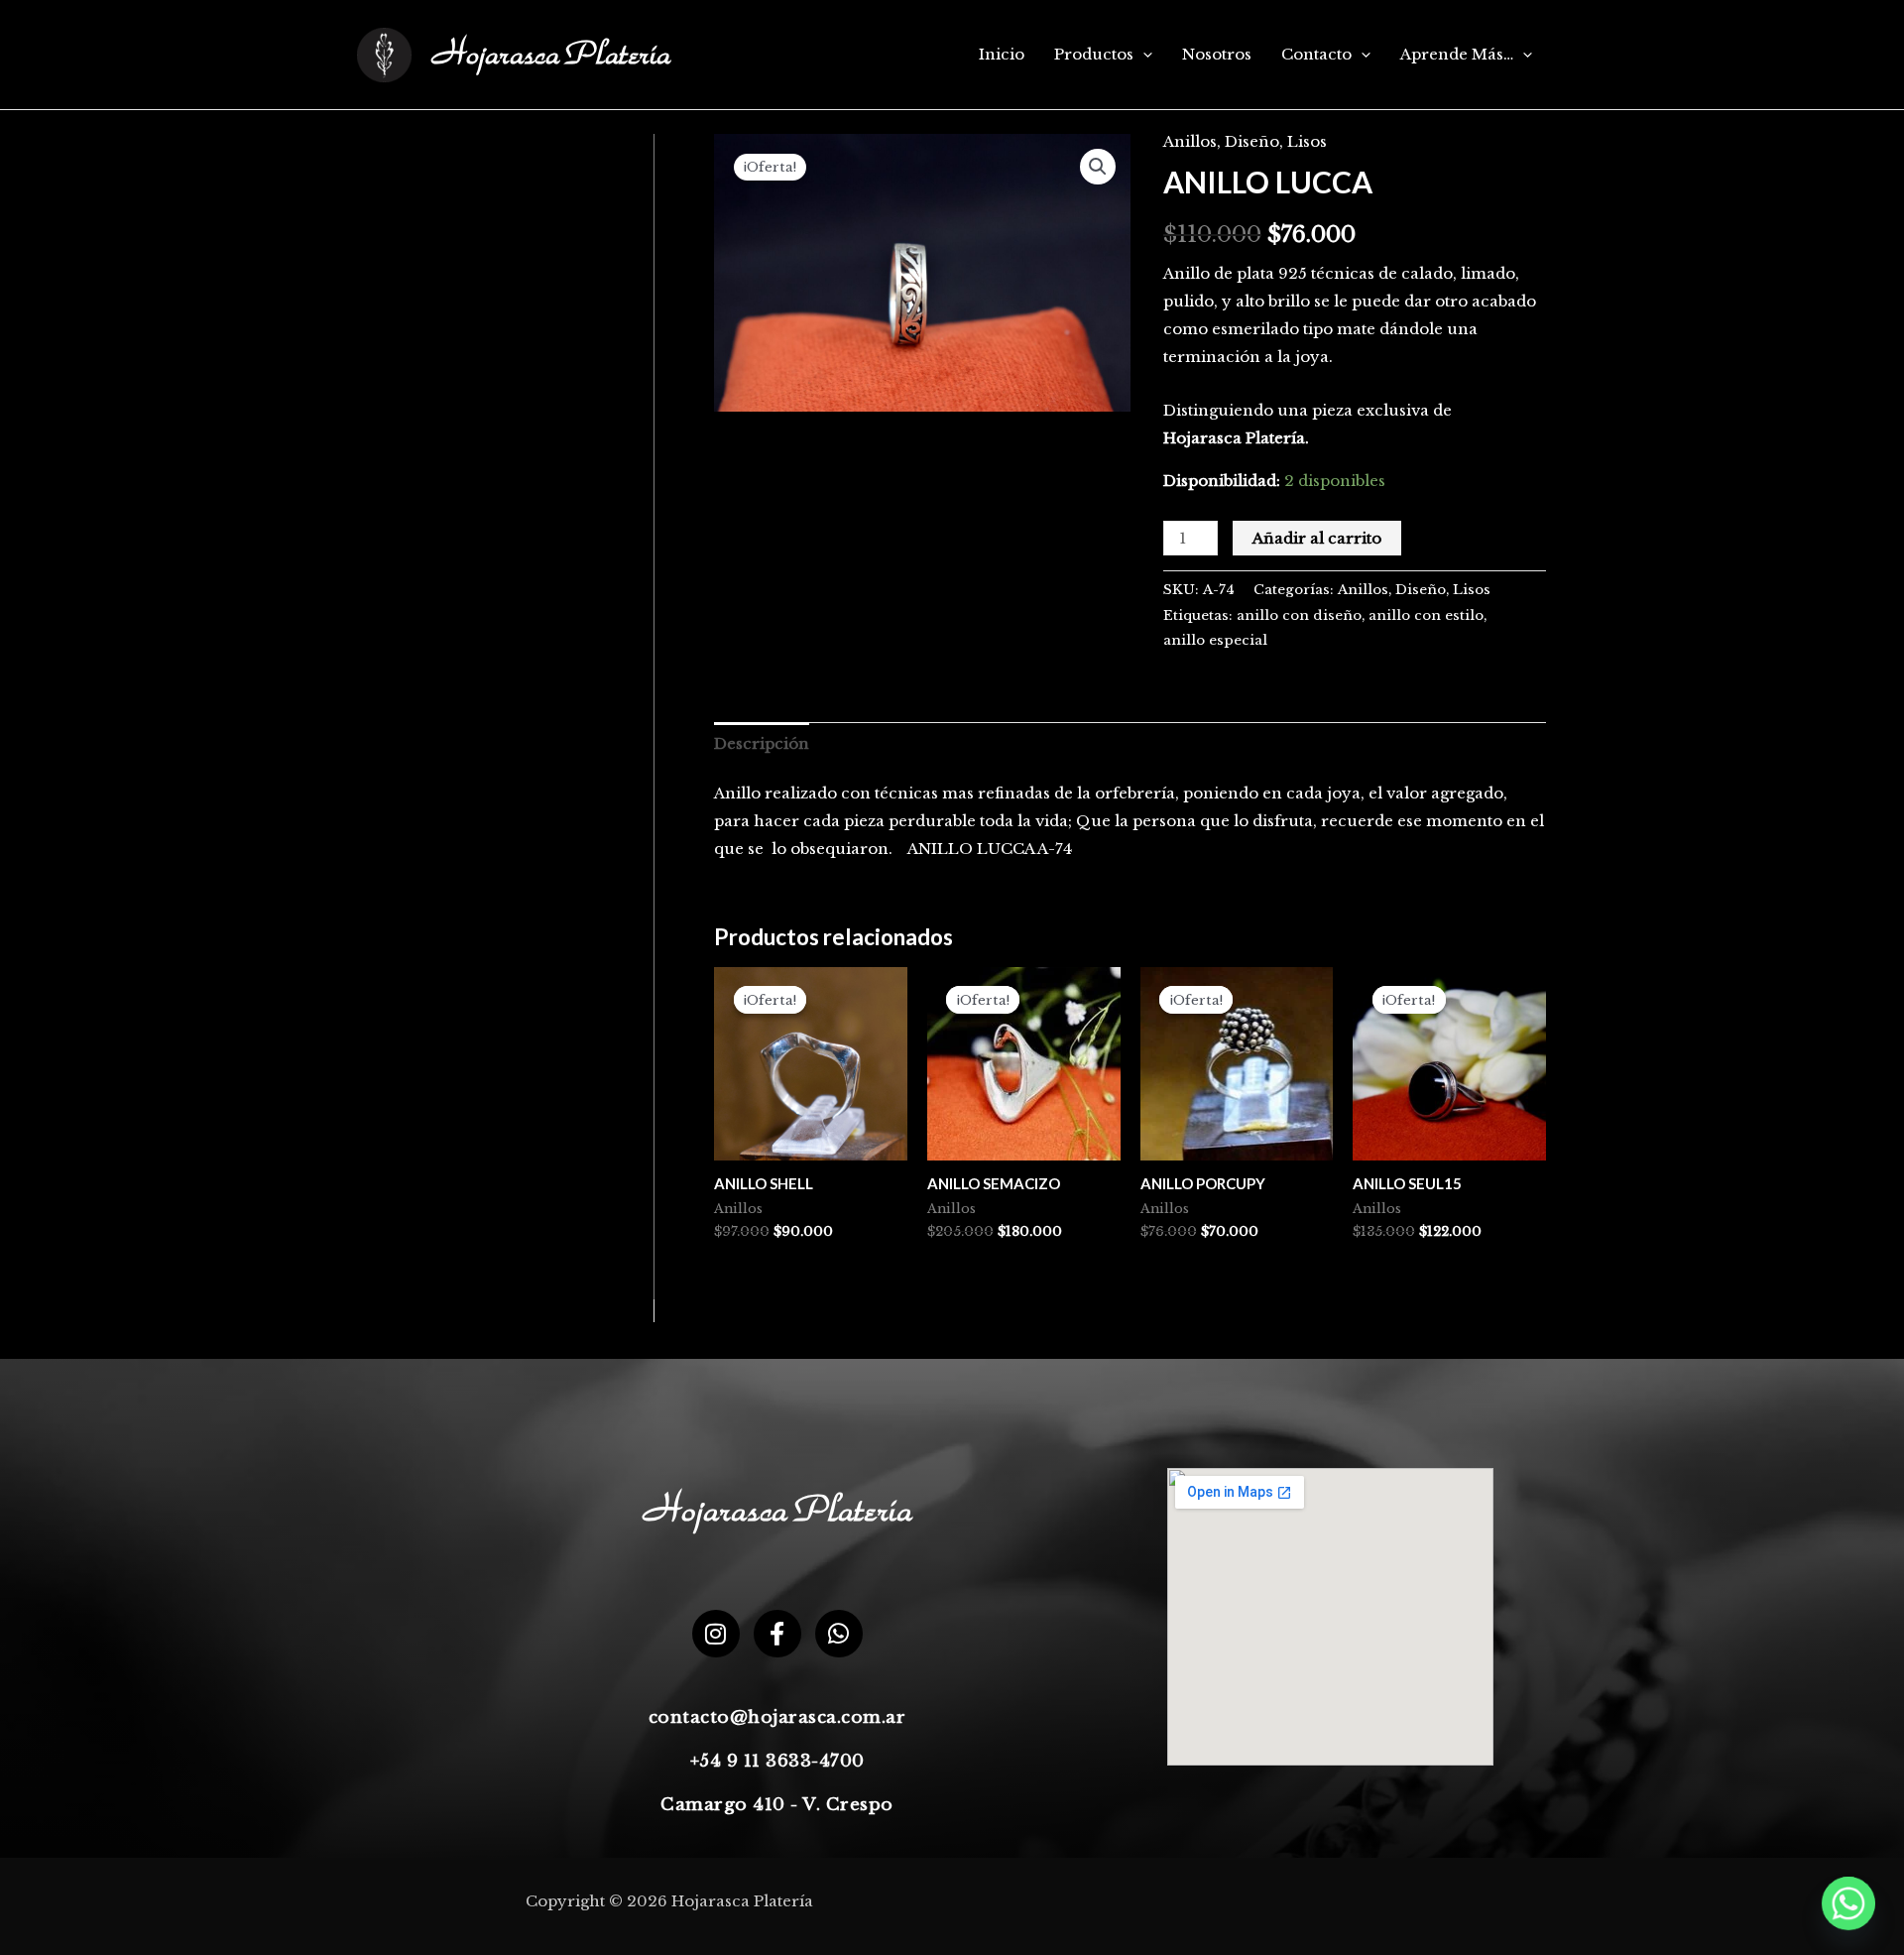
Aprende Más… (1457, 54)
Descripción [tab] (762, 743)
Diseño (1252, 141)
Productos (1094, 54)
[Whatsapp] (1848, 1903)
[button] (1143, 54)
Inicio (1002, 54)
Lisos (1307, 141)
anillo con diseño (1299, 615)
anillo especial (1215, 640)
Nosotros (1217, 54)
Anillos (1190, 141)
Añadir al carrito (1317, 538)
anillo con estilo (1426, 615)
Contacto (1316, 54)
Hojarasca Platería (551, 56)
